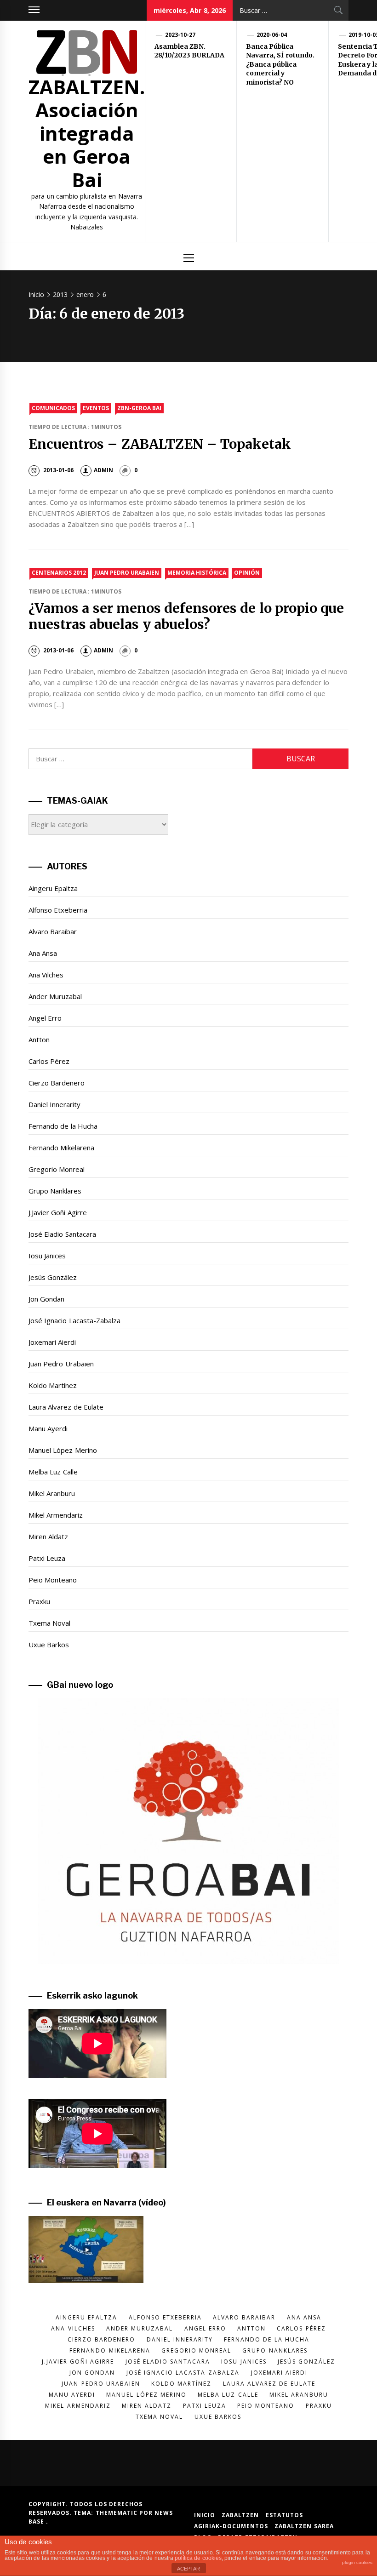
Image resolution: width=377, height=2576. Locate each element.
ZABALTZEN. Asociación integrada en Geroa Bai (87, 133)
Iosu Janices (47, 1256)
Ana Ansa (43, 953)
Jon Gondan (46, 1299)
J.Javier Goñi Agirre (58, 1212)
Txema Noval (49, 1623)
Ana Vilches (46, 975)
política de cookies (198, 2558)
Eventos (96, 408)
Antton (39, 1040)
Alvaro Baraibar (53, 931)
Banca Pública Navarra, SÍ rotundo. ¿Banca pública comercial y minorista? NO (280, 64)
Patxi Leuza (47, 1558)
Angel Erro (45, 1018)
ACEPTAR (188, 2569)
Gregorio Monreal (57, 1169)
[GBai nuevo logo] (188, 1831)
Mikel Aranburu (52, 1493)
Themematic (117, 2513)
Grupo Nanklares (55, 1191)
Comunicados (53, 408)
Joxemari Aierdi (52, 1342)
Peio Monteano (53, 1580)
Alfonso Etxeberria (58, 910)
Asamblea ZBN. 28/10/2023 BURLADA (189, 51)
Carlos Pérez (49, 1061)
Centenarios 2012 (59, 573)
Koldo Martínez (53, 1385)
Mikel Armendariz (56, 1515)
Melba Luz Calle (53, 1472)
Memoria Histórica (197, 573)
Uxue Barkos (49, 1645)
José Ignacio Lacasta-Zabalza (74, 1320)
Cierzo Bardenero (57, 1083)
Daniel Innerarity (54, 1104)
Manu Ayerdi (48, 1428)
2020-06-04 (272, 35)
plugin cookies (357, 2562)
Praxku (39, 1601)
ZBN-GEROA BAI (139, 408)
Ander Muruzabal (55, 996)
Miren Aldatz (48, 1536)
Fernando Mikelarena (61, 1148)
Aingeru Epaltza (53, 888)
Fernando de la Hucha (63, 1126)
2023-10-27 (180, 35)
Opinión (247, 573)
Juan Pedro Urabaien (127, 573)
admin (103, 470)
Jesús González (53, 1277)
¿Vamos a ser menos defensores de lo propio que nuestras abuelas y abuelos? (186, 616)
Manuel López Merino (63, 1450)
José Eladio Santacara (62, 1234)
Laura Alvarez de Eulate (66, 1407)
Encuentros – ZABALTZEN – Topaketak (160, 444)
